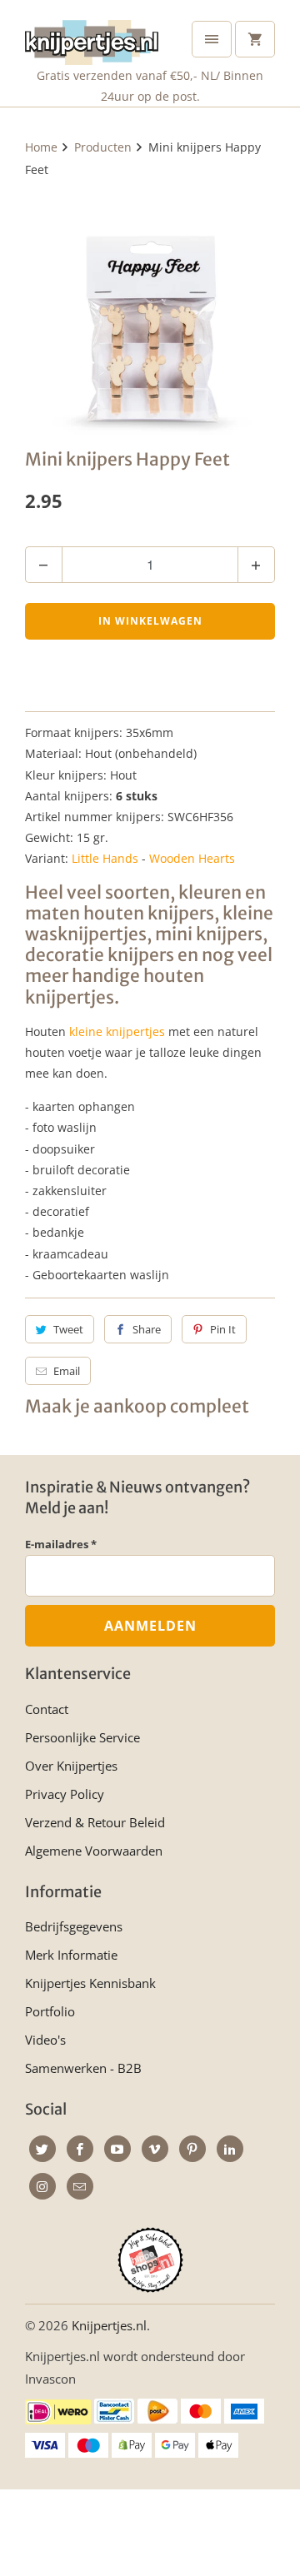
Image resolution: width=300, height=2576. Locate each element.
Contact (47, 1709)
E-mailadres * (61, 1544)
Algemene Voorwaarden (94, 1851)
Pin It (223, 1329)
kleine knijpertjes (117, 1031)
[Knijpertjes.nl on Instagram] (42, 2186)
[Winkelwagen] (255, 39)
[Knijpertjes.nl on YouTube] (117, 2149)
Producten (103, 147)
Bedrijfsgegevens (74, 1926)
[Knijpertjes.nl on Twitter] (42, 2149)
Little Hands (105, 858)
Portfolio (50, 2011)
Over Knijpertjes (71, 1766)
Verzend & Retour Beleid (95, 1822)
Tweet (68, 1329)
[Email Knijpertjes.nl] (80, 2186)
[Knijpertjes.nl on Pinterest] (192, 2149)
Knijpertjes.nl (109, 2325)
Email (67, 1371)
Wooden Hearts (192, 858)
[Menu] (212, 39)
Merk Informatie (71, 1955)
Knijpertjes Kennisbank (90, 1983)
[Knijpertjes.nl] (92, 39)
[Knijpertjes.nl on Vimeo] (155, 2149)
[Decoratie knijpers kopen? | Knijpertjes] (150, 310)
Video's (45, 2040)
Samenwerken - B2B (83, 2068)
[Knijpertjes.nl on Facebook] (80, 2149)
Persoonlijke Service (82, 1737)
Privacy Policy (65, 1794)
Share (147, 1329)
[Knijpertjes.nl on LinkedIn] (230, 2149)
